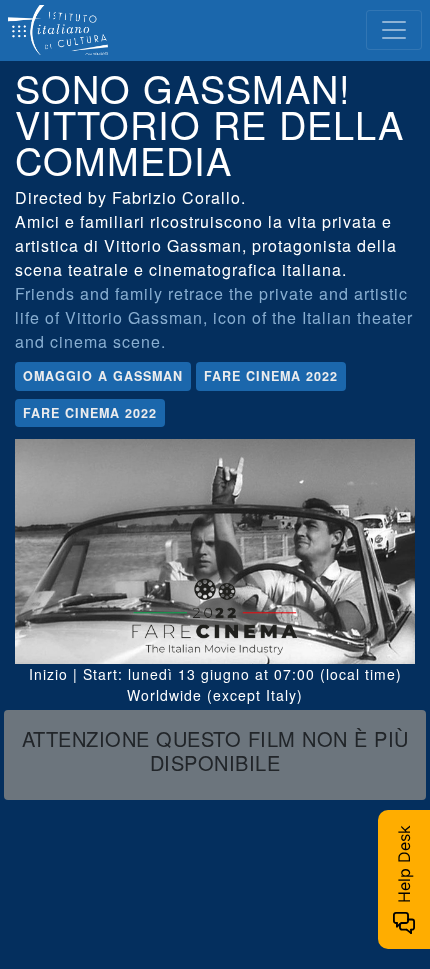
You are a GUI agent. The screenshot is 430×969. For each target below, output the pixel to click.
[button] (215, 755)
